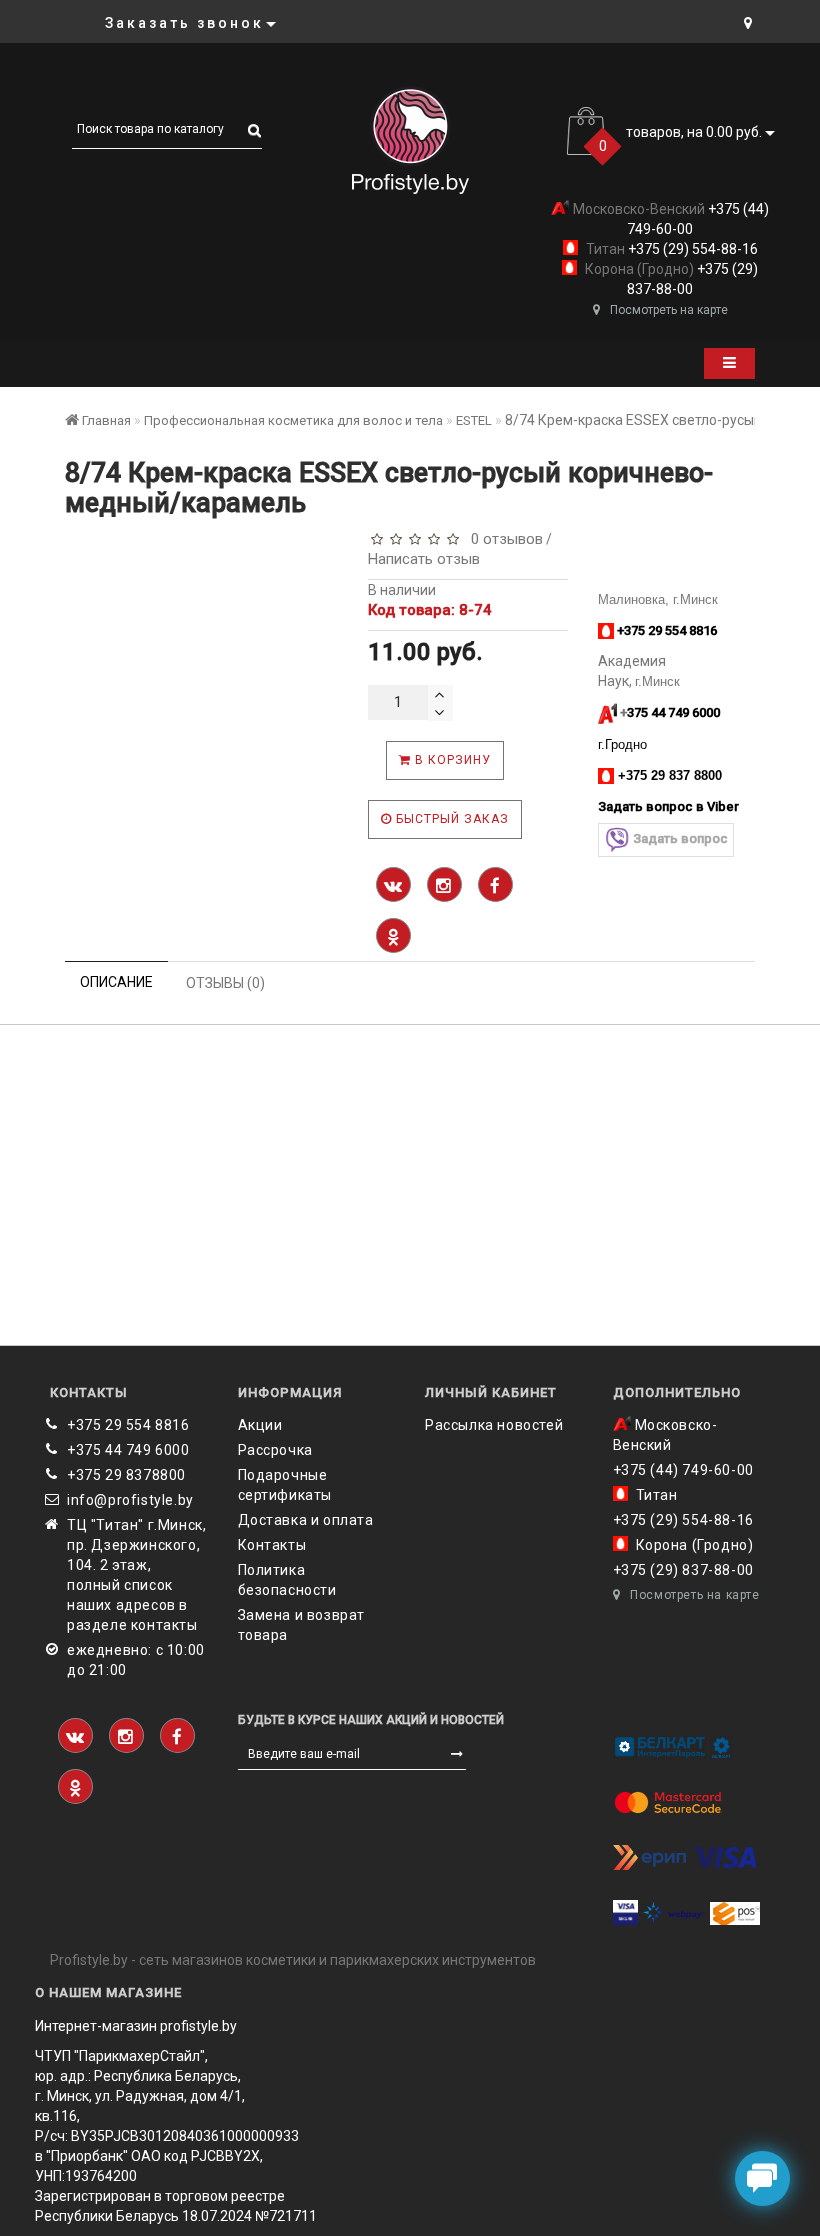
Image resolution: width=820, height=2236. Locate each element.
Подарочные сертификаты (285, 1485)
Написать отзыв (424, 559)
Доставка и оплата (306, 1520)
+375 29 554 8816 (128, 1425)
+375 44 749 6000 (128, 1450)
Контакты (272, 1545)
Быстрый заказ (450, 819)
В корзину (451, 760)
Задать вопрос (680, 838)
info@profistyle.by (130, 1500)
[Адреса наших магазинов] (748, 23)
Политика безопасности (287, 1580)
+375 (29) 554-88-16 (691, 249)
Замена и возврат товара (302, 1625)
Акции (260, 1425)
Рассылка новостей (494, 1425)
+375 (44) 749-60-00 (683, 1470)
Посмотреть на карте (669, 310)
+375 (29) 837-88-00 (683, 1570)
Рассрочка (275, 1450)
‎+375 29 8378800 (126, 1475)
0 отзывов (503, 539)
